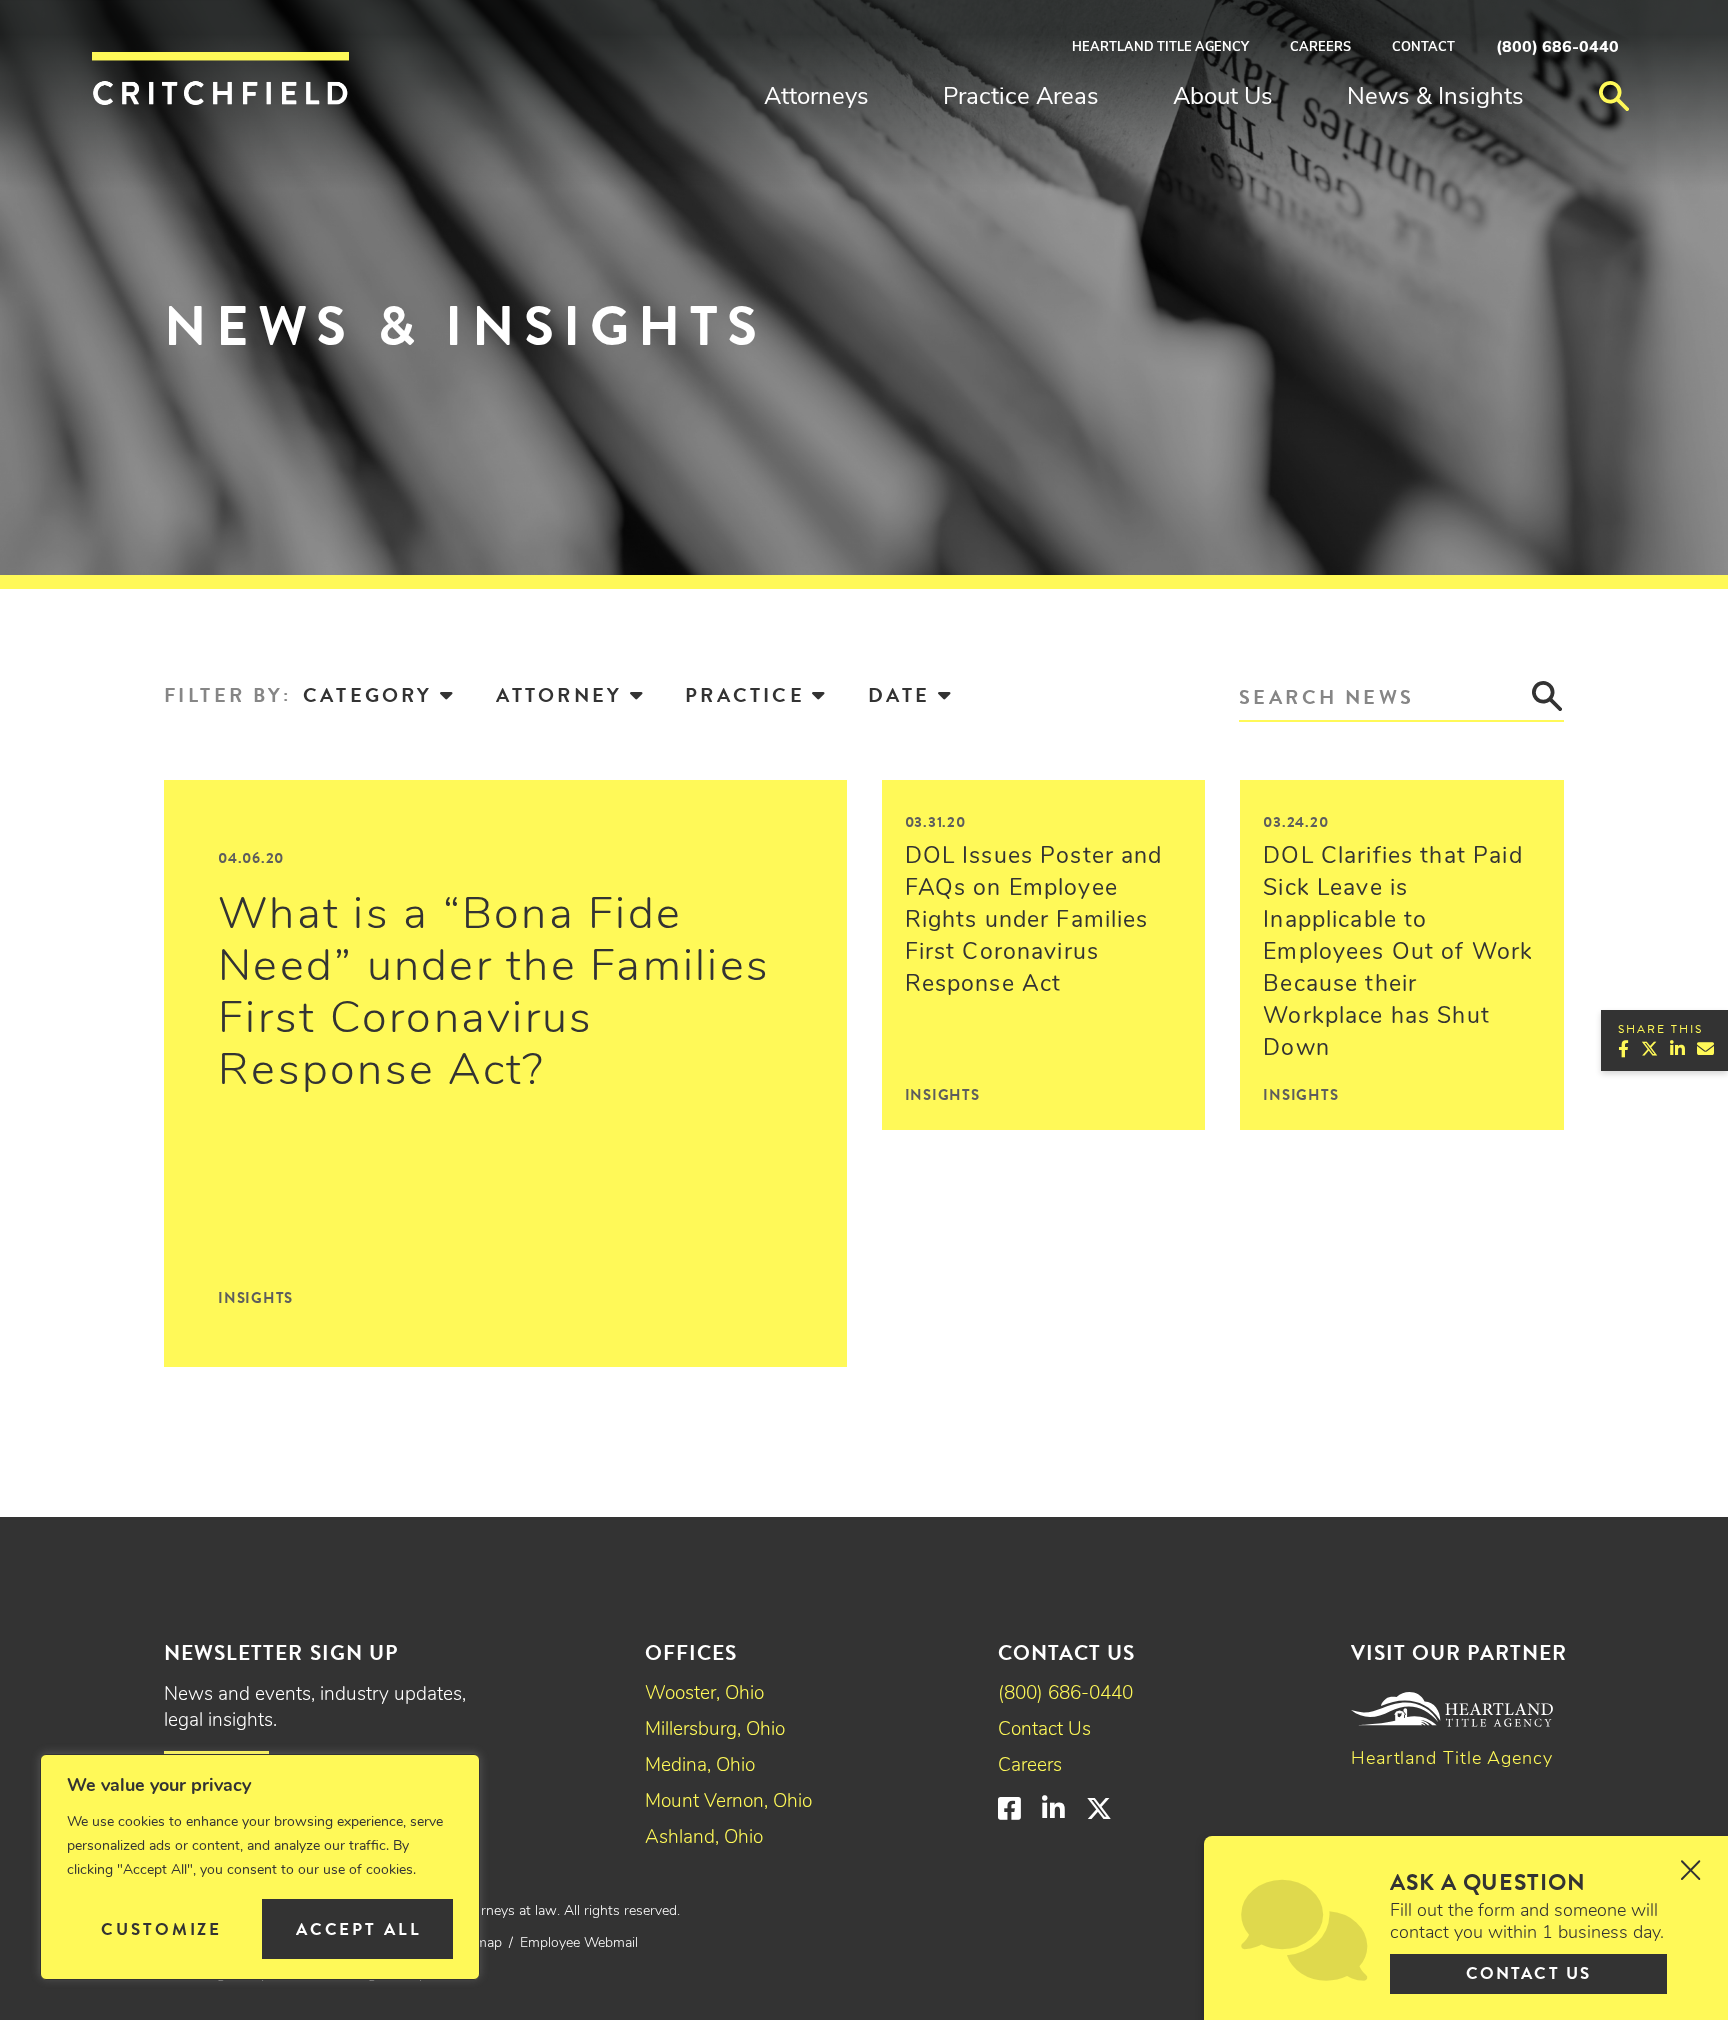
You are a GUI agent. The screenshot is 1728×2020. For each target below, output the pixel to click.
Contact (1423, 47)
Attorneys (816, 98)
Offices (691, 1653)
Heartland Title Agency (1160, 47)
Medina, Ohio (700, 1766)
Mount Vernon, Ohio (728, 1802)
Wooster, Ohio (704, 1694)
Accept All (359, 1929)
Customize (161, 1929)
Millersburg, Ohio (715, 1730)
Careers (1320, 47)
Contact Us (1044, 1730)
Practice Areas (1021, 98)
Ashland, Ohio (704, 1838)
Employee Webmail (579, 1943)
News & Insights (1435, 98)
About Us (1223, 98)
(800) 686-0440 (1557, 48)
